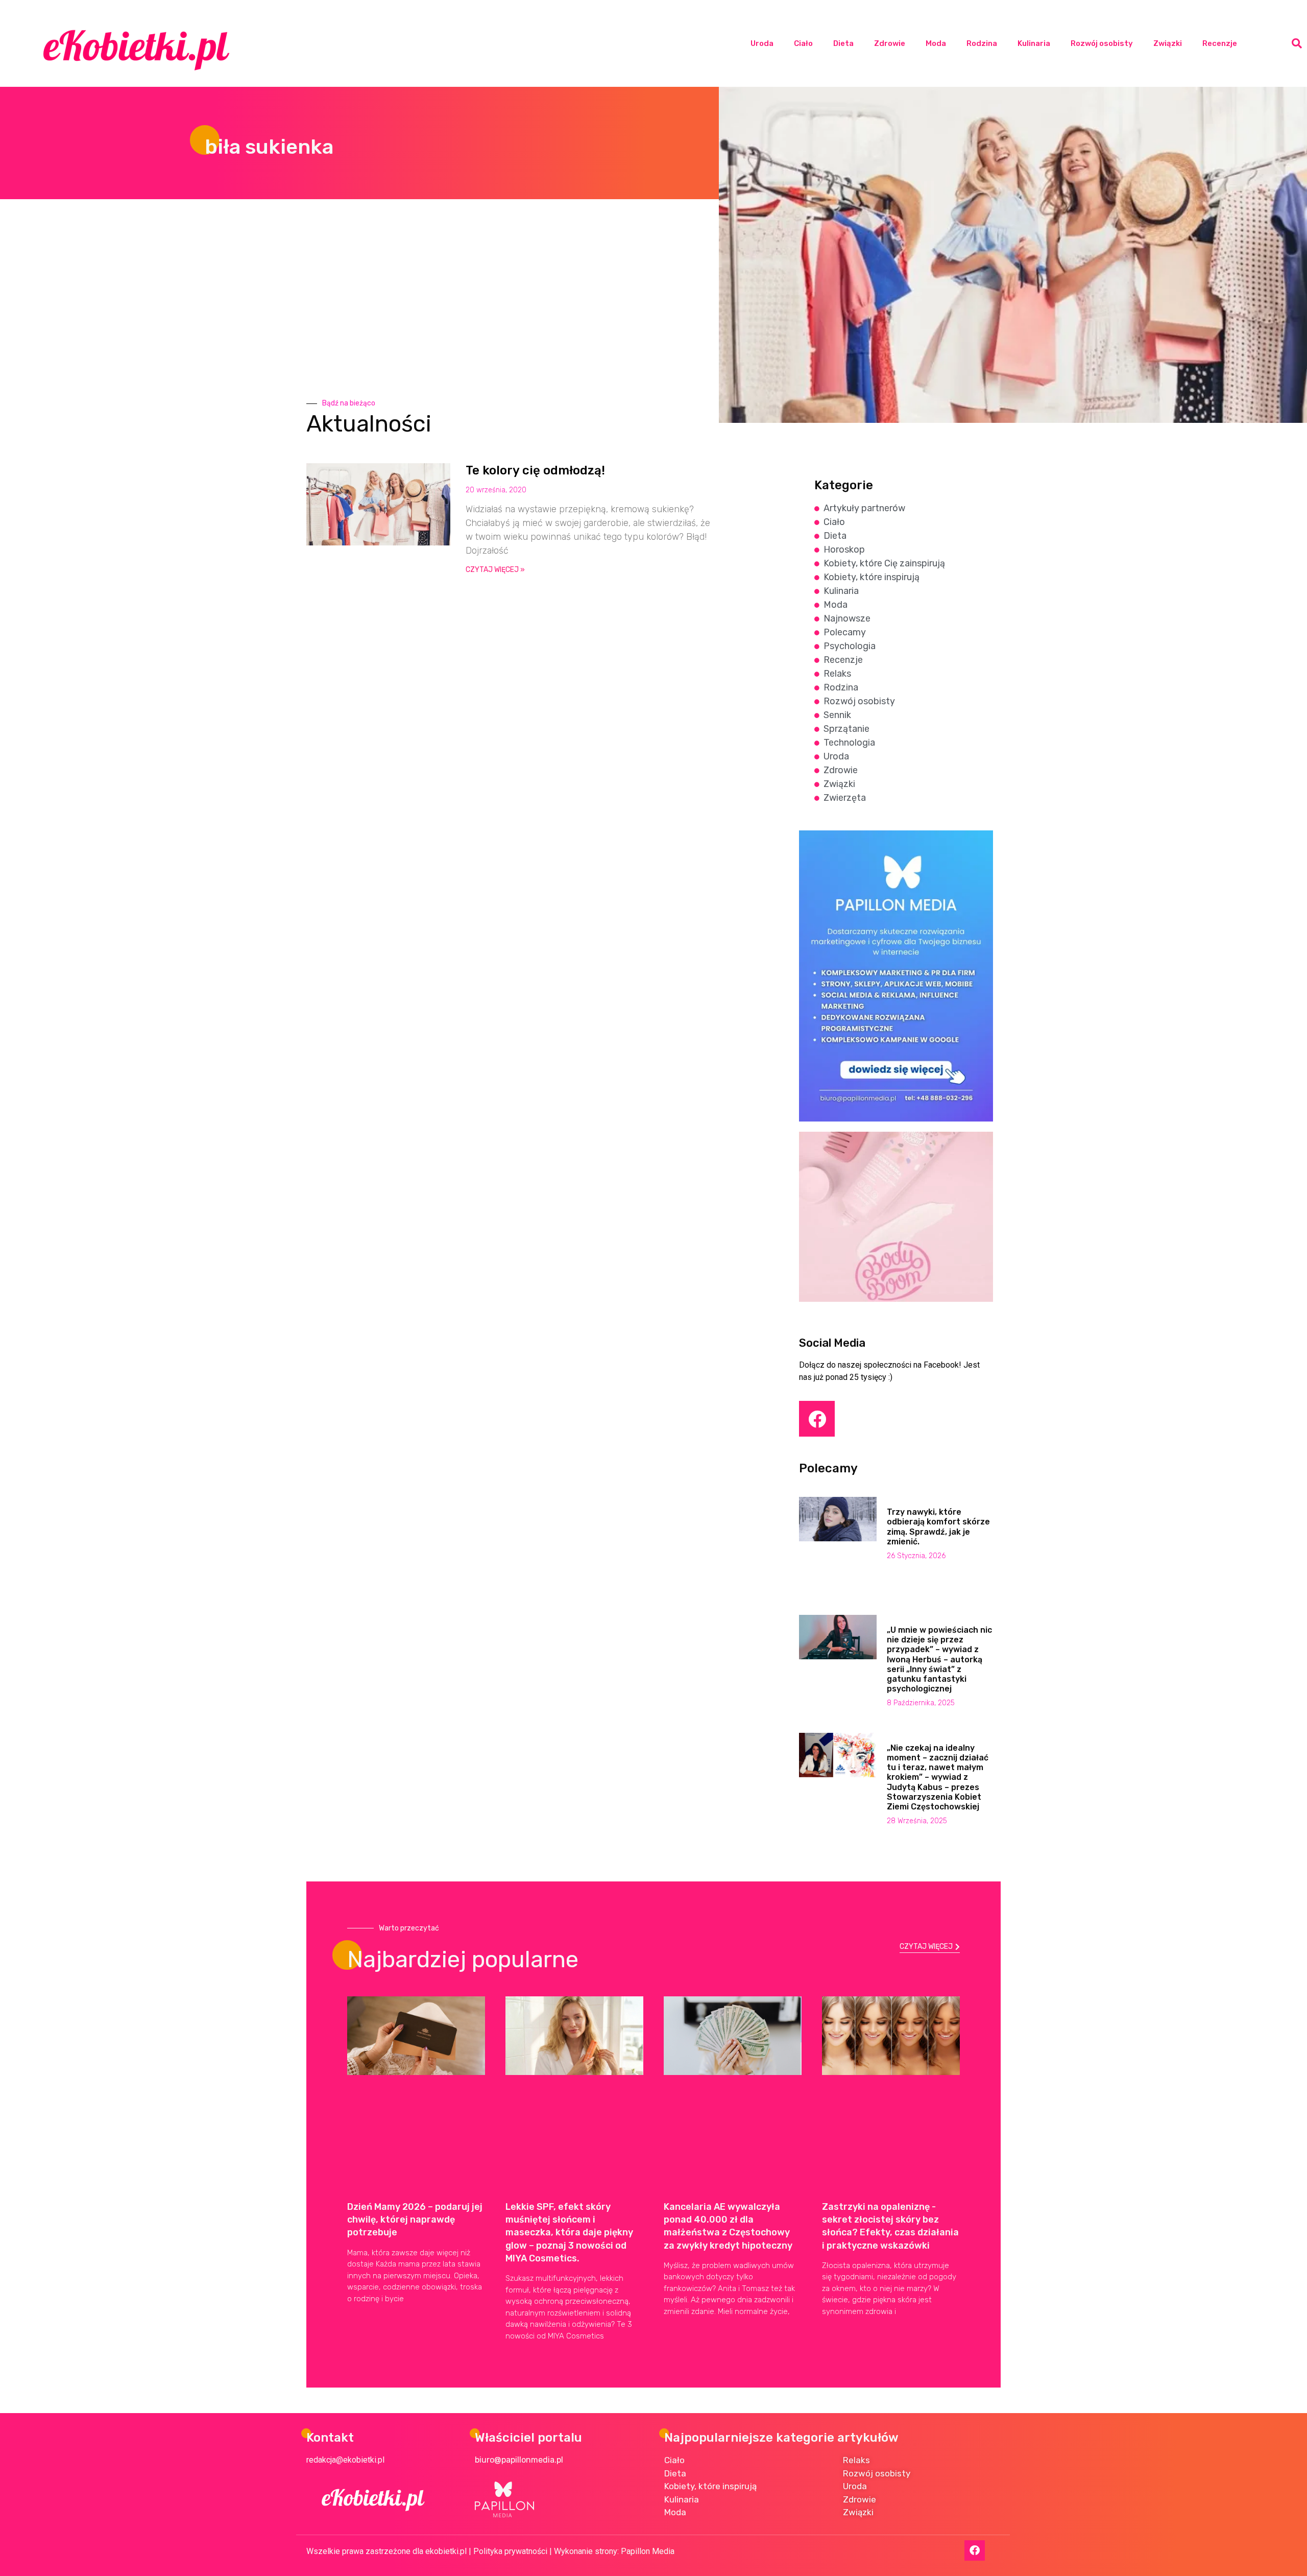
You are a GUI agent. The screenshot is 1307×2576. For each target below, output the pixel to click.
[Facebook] (817, 1419)
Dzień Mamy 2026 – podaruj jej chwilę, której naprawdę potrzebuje (415, 2220)
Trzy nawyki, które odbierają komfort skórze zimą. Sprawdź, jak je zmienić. (938, 1527)
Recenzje (1220, 43)
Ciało (803, 43)
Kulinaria (1034, 43)
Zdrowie (890, 43)
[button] (1297, 43)
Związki (1168, 43)
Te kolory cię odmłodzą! (535, 470)
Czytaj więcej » (495, 570)
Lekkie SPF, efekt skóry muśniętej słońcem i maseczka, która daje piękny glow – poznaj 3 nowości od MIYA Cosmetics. (569, 2233)
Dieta (843, 43)
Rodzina (982, 43)
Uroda (762, 43)
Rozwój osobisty (1102, 43)
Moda (936, 43)
